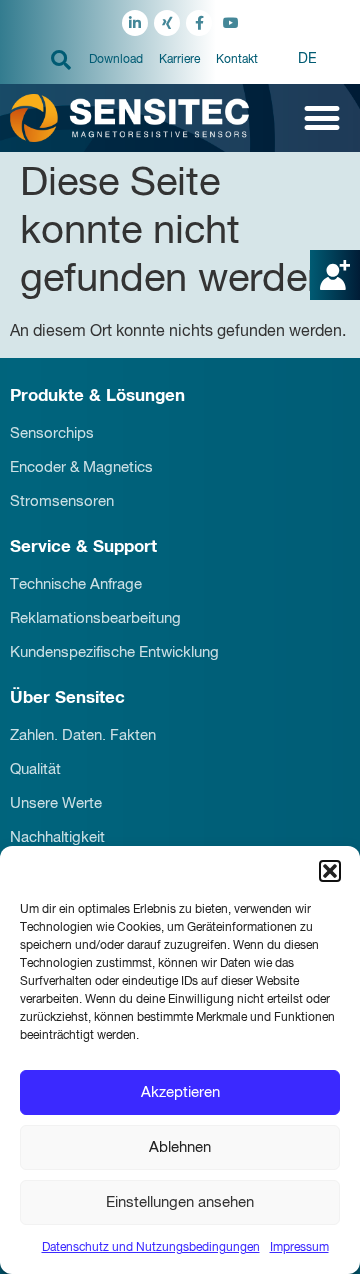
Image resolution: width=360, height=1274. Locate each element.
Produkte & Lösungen (97, 396)
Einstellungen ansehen (180, 1202)
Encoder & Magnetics (81, 467)
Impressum (299, 1248)
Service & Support (83, 547)
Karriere (179, 60)
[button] (330, 871)
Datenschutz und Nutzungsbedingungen (151, 1248)
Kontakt (237, 60)
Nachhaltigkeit (57, 837)
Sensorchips (52, 433)
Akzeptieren (180, 1092)
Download (116, 60)
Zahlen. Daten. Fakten (83, 735)
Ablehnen (180, 1147)
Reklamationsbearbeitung (95, 618)
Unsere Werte (56, 803)
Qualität (35, 769)
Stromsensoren (62, 501)
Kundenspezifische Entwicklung (114, 652)
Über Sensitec (67, 698)
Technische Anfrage (76, 584)
